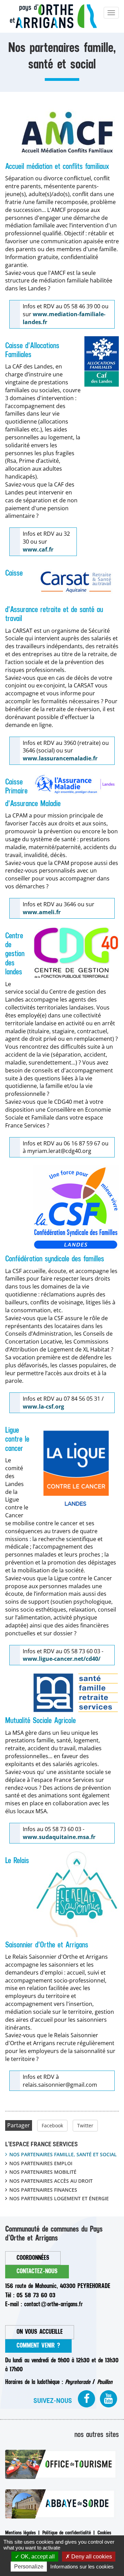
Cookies (104, 2533)
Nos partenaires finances (43, 2190)
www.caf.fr (38, 549)
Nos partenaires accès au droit (51, 2181)
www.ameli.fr (42, 912)
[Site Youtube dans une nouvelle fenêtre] (108, 2399)
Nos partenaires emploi (41, 2163)
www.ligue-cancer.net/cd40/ (62, 1659)
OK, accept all (37, 2557)
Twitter (85, 2125)
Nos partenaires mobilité (43, 2172)
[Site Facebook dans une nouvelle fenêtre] (86, 2399)
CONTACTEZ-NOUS (37, 2271)
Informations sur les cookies (82, 2567)
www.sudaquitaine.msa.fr (59, 1837)
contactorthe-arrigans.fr (53, 2304)
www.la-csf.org (43, 1407)
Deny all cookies (91, 2557)
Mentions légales (20, 2533)
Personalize (29, 2567)
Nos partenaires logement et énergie (59, 2198)
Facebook (52, 2125)
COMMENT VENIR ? (38, 2346)
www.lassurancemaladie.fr (60, 758)
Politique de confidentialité (67, 2533)
